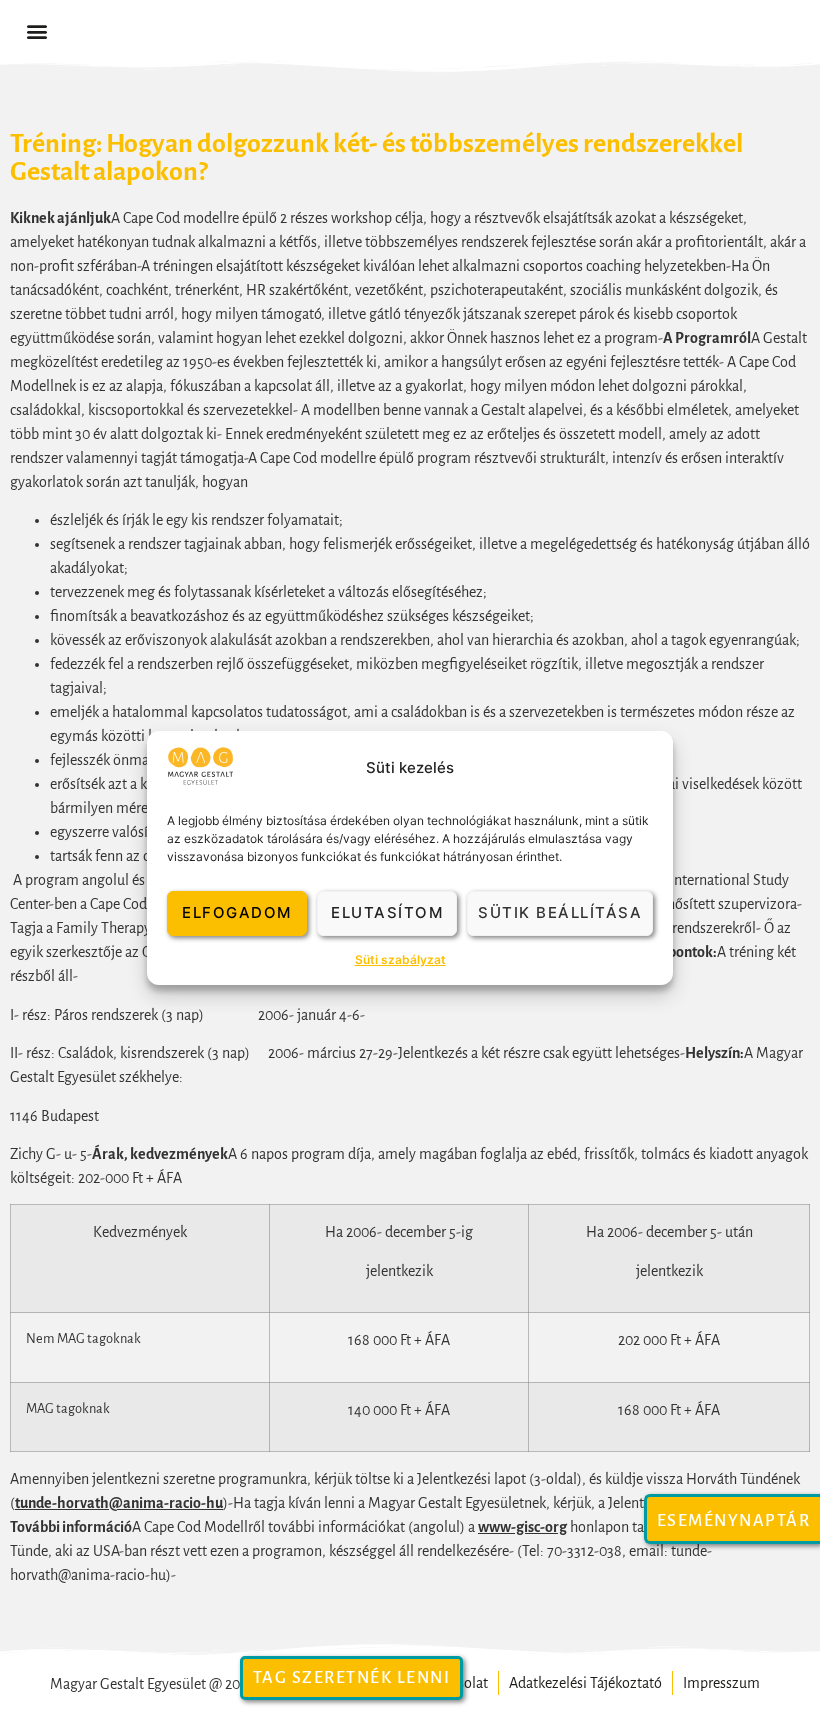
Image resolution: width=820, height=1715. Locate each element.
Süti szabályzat (400, 959)
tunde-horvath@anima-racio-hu (119, 1503)
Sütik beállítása (560, 912)
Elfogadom (237, 912)
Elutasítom (387, 912)
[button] (36, 31)
